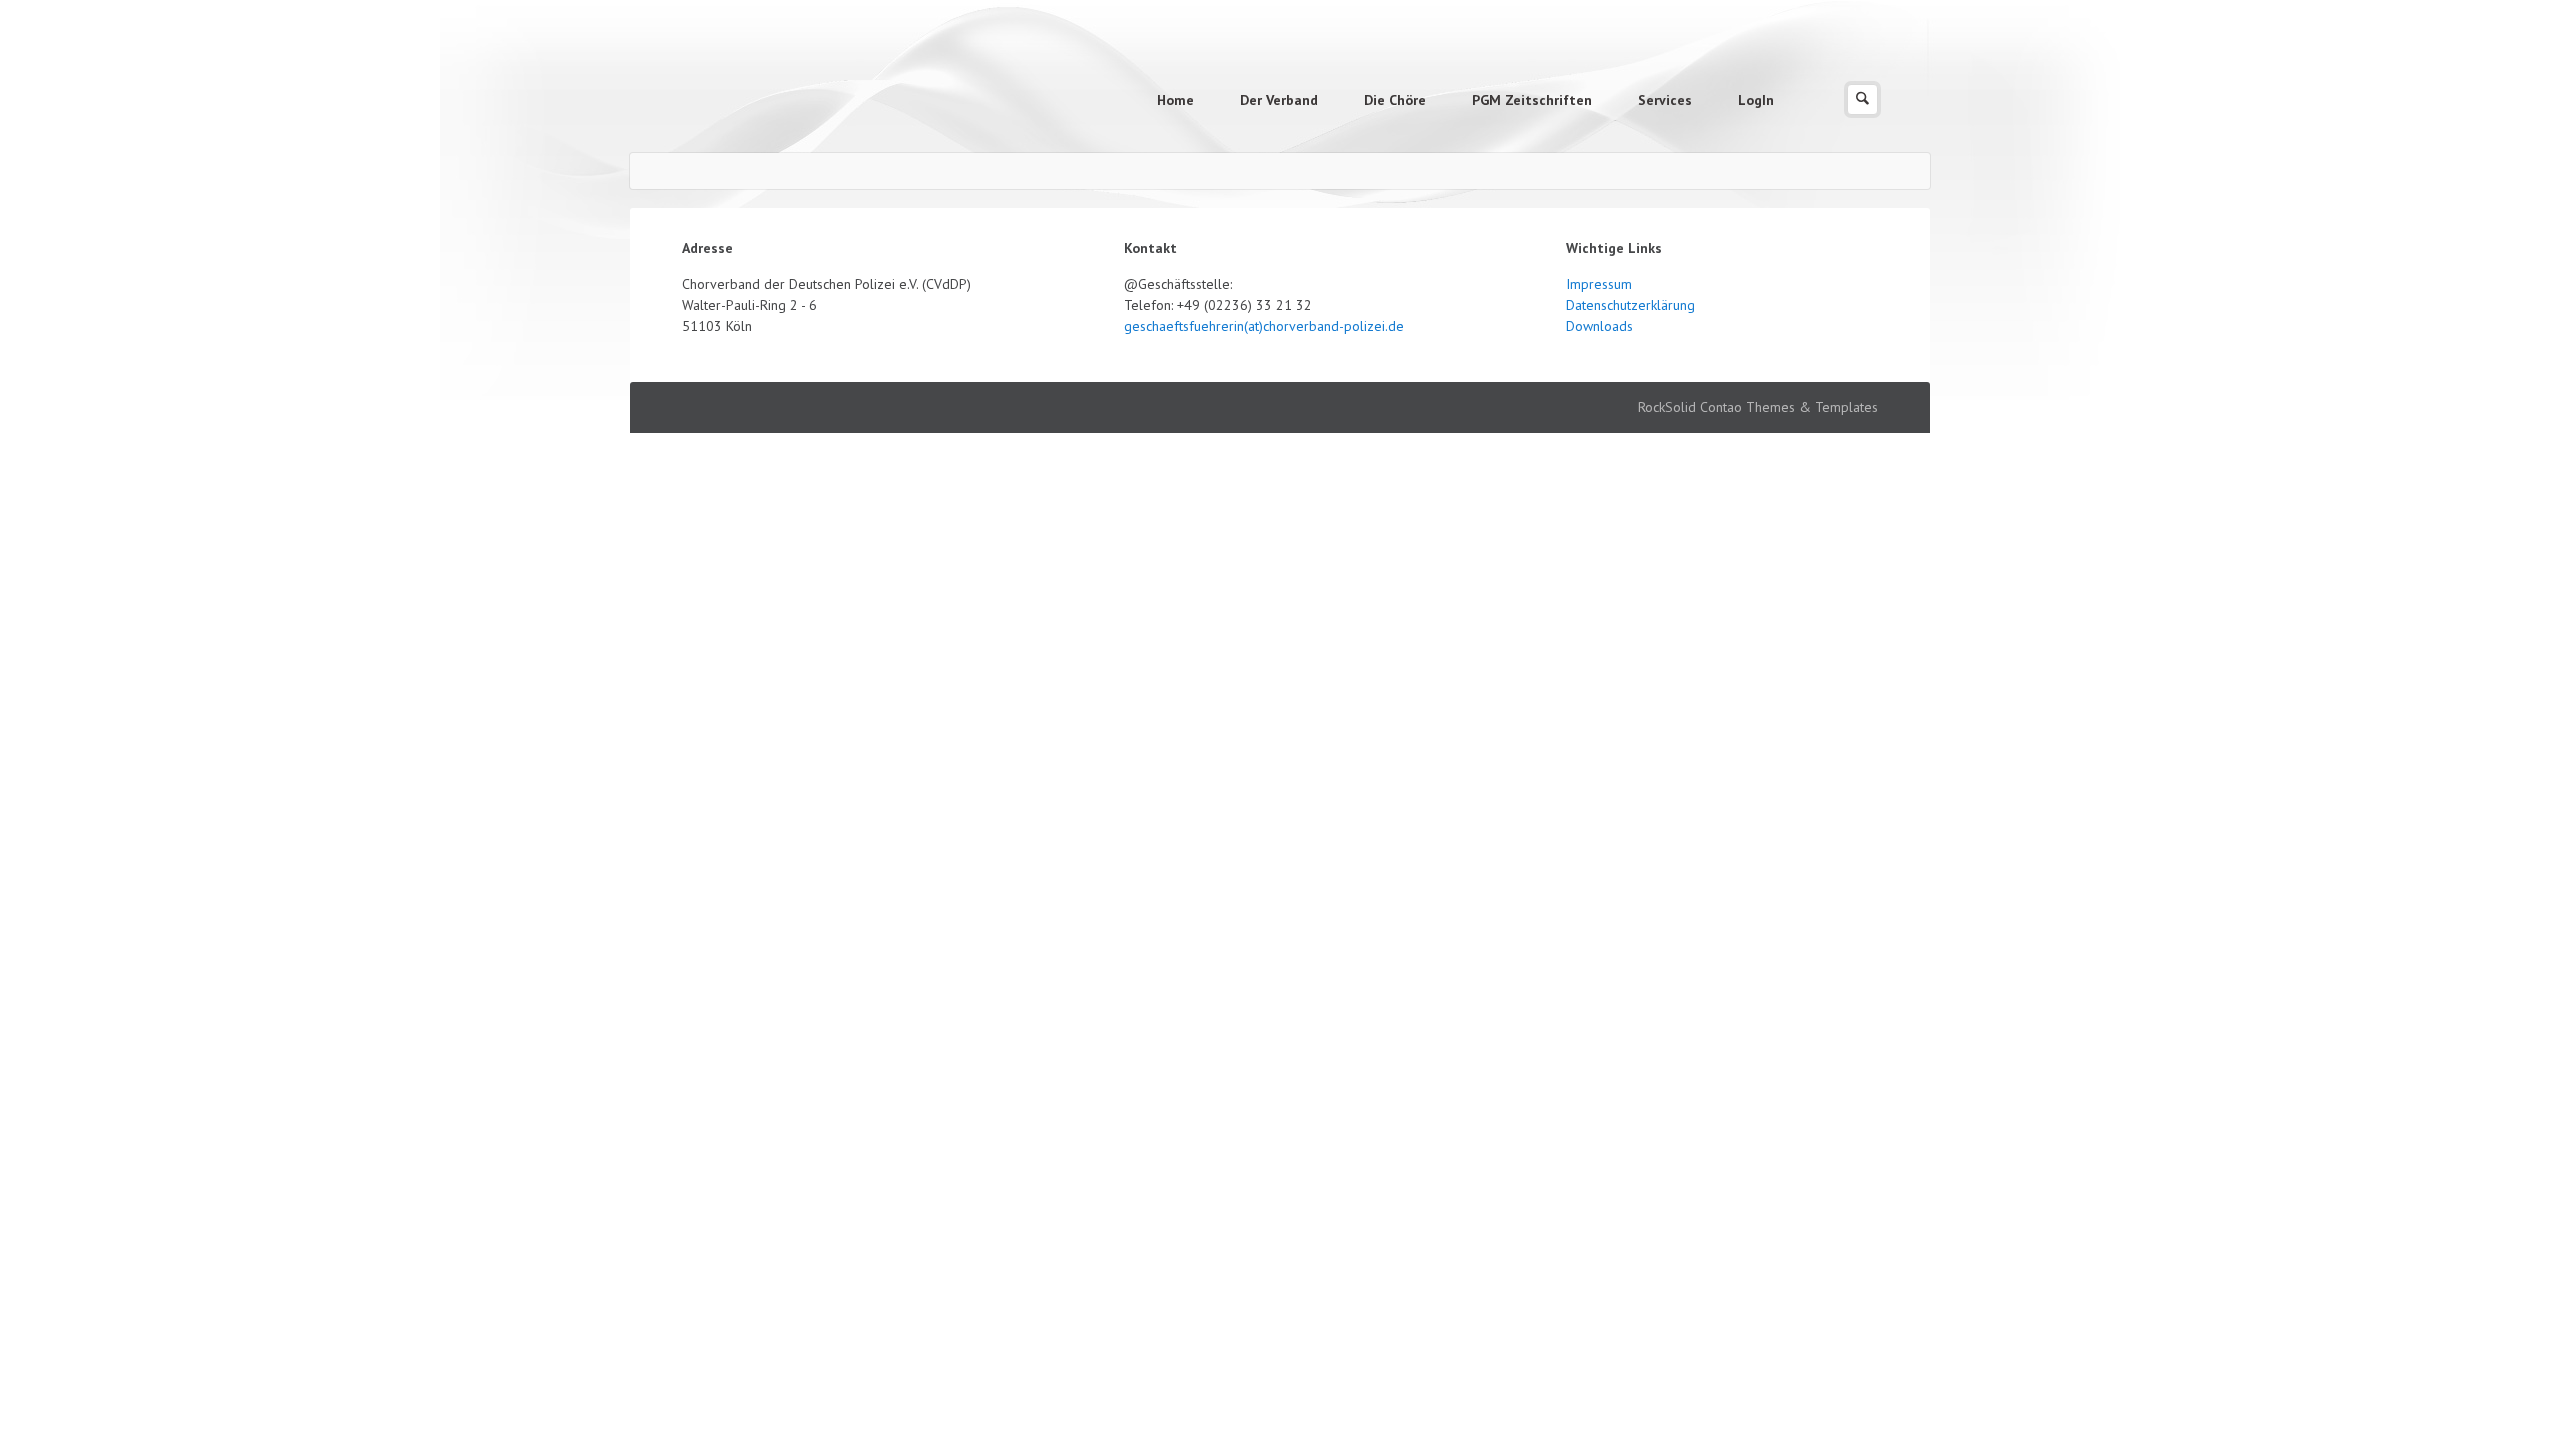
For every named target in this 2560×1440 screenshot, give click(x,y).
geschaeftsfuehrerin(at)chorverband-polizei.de (1264, 326)
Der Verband (1279, 100)
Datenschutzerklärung (1630, 305)
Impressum (1599, 284)
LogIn (1756, 100)
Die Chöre (1395, 100)
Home (1175, 100)
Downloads (1599, 326)
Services (1665, 100)
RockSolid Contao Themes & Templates (1758, 407)
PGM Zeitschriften (1532, 100)
